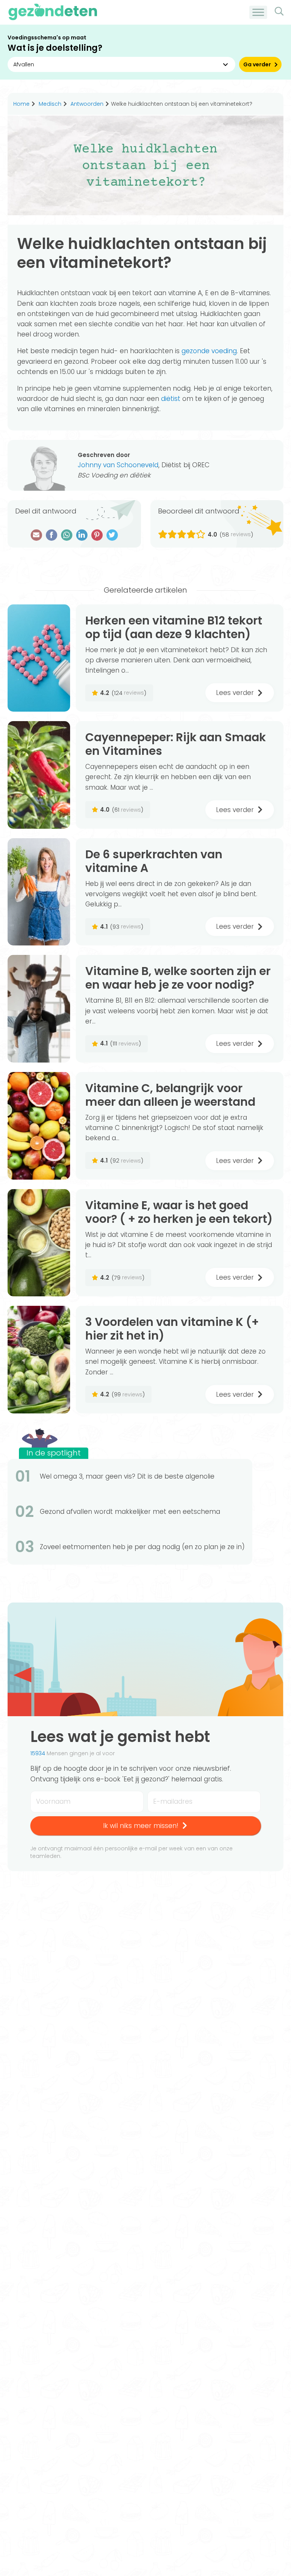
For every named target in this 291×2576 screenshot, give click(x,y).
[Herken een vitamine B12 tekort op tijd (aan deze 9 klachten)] (39, 658)
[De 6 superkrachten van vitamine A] (39, 892)
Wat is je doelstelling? (55, 48)
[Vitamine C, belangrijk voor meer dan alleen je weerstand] (39, 1126)
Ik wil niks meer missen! (141, 1826)
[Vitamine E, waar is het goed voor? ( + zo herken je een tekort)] (39, 1243)
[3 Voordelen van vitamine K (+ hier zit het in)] (39, 1360)
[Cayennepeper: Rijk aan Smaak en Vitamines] (39, 775)
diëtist (171, 399)
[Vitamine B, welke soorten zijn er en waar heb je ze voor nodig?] (39, 1009)
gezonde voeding (209, 351)
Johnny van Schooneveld (118, 465)
